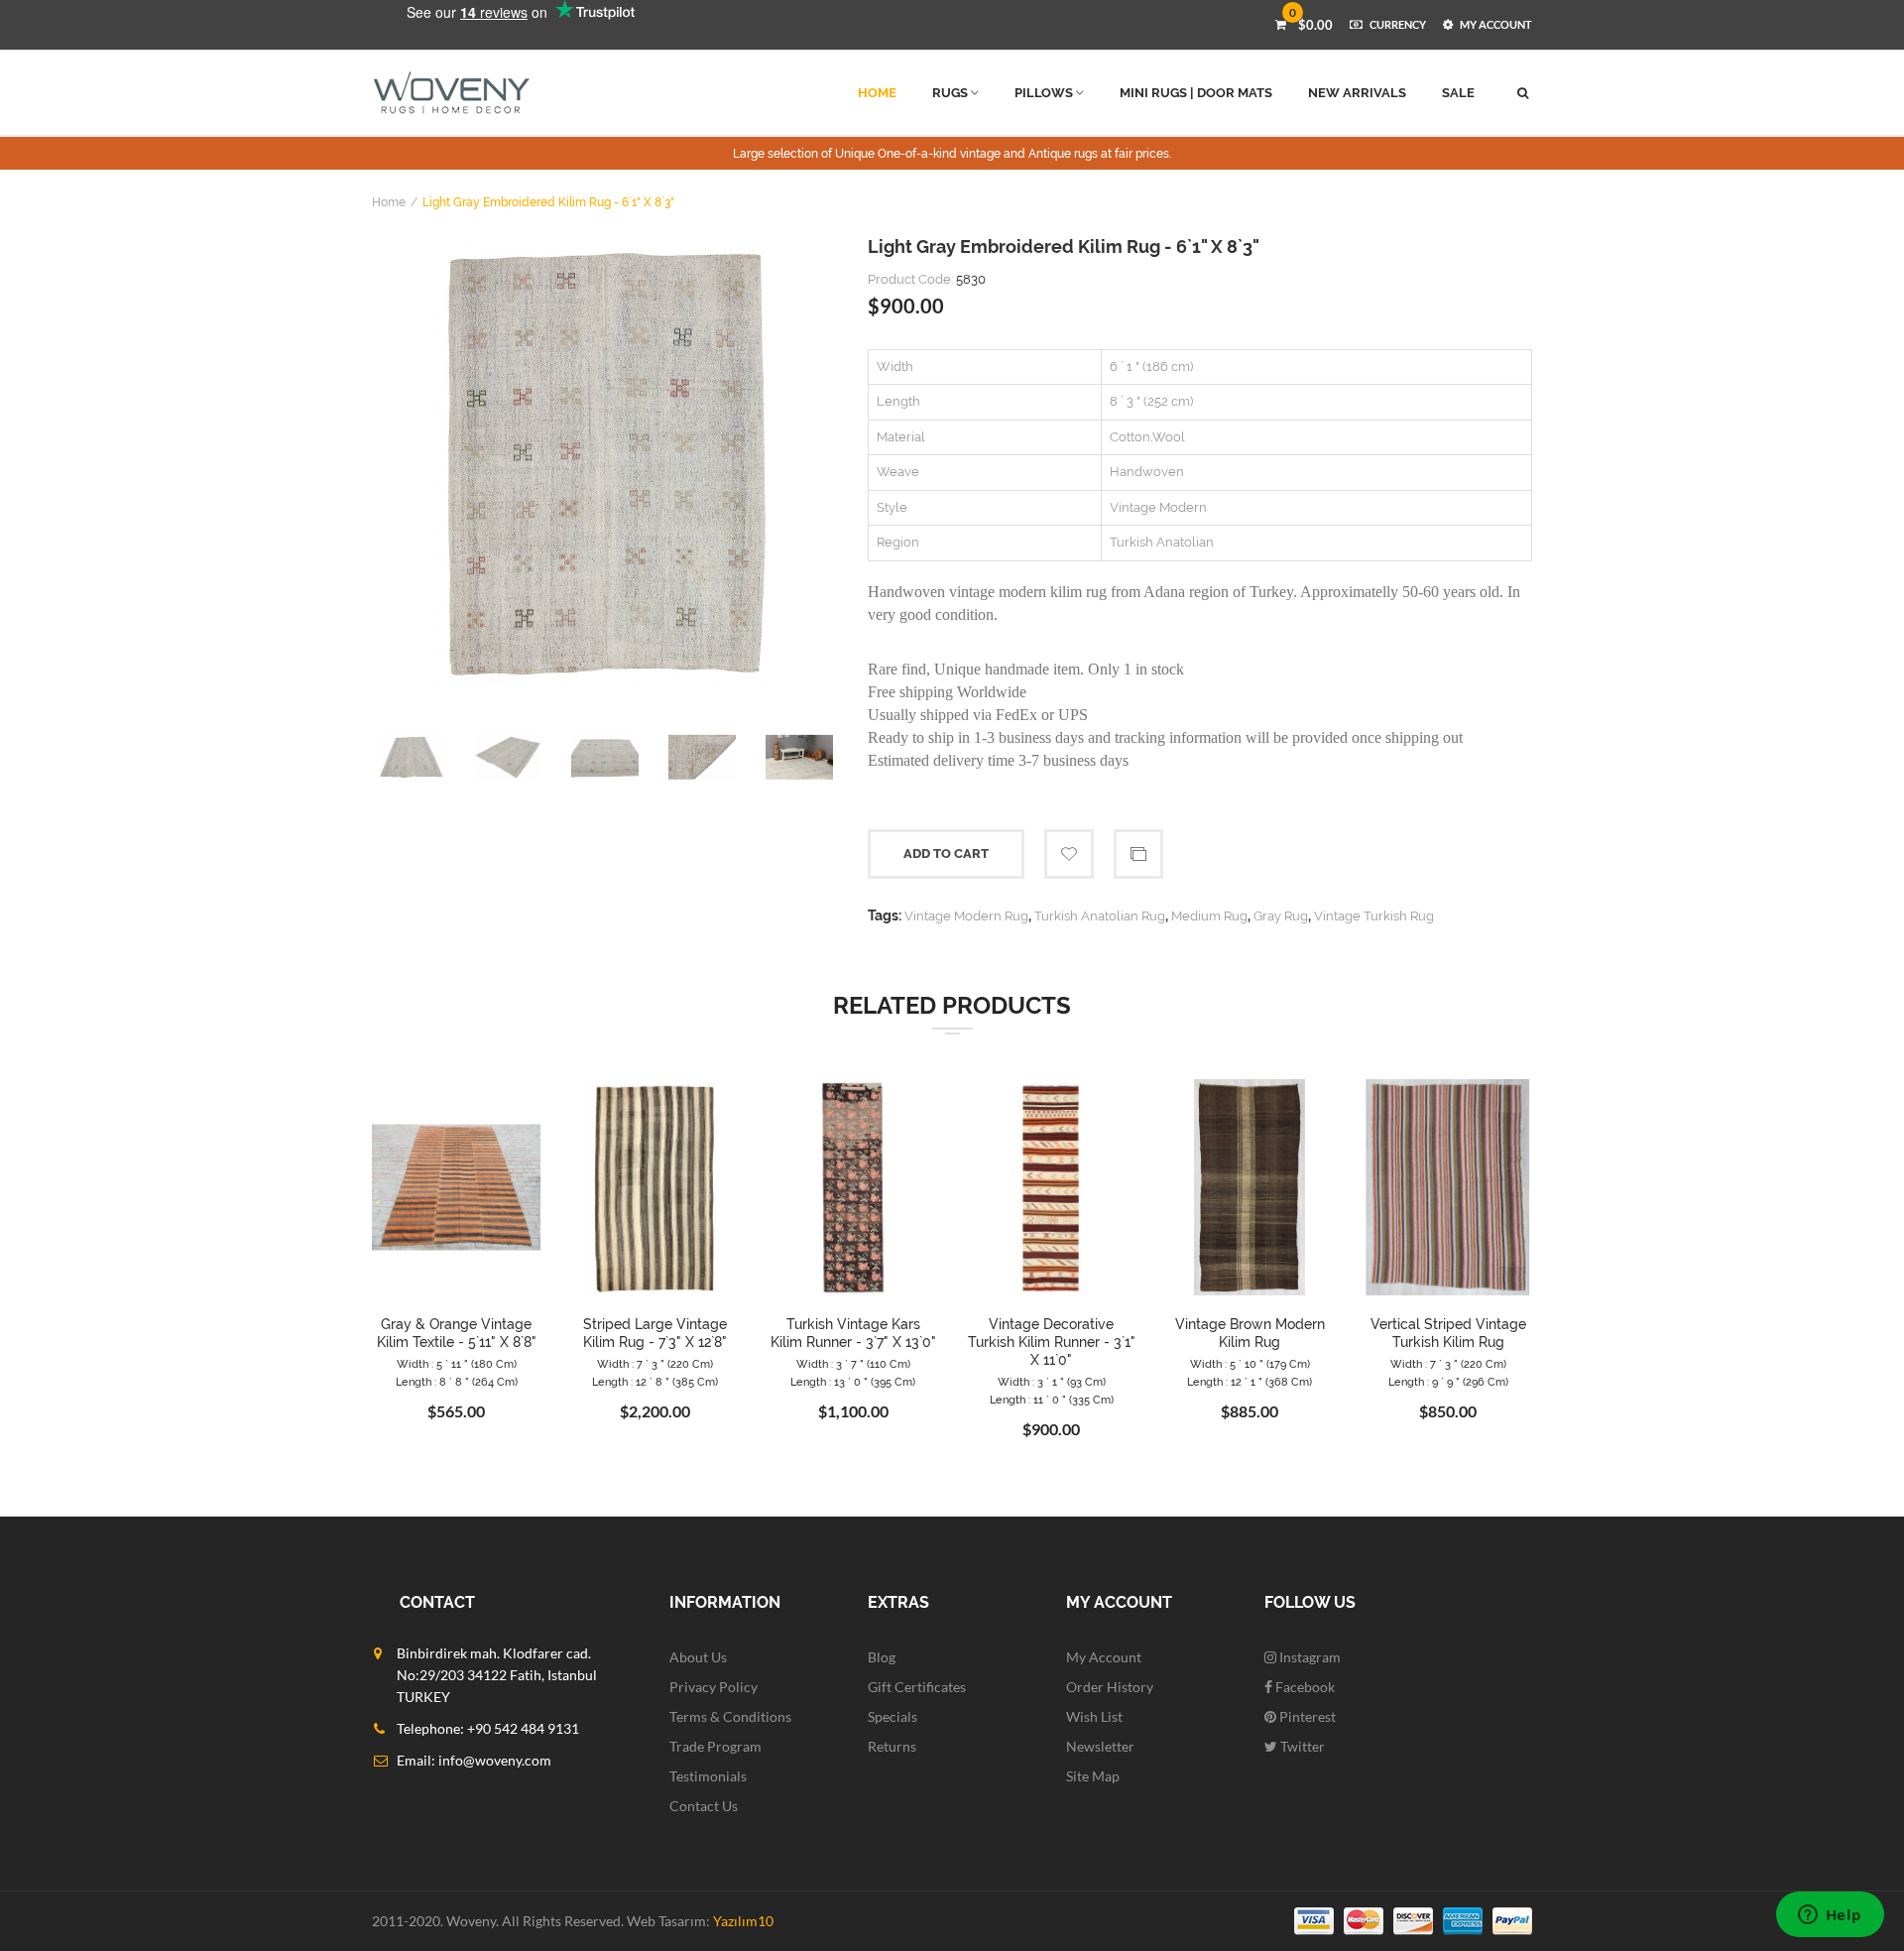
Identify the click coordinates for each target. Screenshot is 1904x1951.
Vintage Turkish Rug (1374, 916)
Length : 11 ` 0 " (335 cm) (1052, 1400)
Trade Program (715, 1746)
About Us (698, 1657)
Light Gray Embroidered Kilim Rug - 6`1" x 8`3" (548, 202)
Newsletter (1100, 1746)
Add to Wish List (1069, 854)
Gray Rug (1281, 916)
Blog (882, 1657)
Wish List (1094, 1716)
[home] (452, 93)
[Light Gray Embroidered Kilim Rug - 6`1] (605, 462)
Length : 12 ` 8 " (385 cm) (655, 1382)
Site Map (1093, 1776)
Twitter (1301, 1746)
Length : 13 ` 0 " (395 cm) (853, 1382)
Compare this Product (1138, 854)
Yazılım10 (743, 1921)
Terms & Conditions (730, 1716)
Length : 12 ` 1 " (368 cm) (1249, 1382)
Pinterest (1306, 1716)
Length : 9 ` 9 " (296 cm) (1448, 1382)
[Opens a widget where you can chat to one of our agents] (1830, 1916)
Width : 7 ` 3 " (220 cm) (655, 1364)
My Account (1104, 1657)
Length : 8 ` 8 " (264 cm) (457, 1382)
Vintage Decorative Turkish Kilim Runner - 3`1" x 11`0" (1052, 1342)
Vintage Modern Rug (966, 916)
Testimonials (708, 1776)
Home (389, 202)
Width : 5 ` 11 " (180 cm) (457, 1364)
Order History (1110, 1687)
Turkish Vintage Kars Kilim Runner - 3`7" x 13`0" (853, 1333)
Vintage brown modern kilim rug (1250, 1333)
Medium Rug (1209, 916)
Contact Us (704, 1806)
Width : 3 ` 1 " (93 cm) (1052, 1382)
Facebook (1304, 1687)
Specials (892, 1716)
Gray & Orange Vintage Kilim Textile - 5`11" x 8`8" (457, 1333)
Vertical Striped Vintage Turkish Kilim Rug (1448, 1333)
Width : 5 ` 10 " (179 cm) (1250, 1364)
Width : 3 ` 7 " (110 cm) (853, 1364)
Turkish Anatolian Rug (1100, 916)
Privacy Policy (714, 1687)
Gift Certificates (917, 1687)
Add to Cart (946, 854)
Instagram (1309, 1657)
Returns (892, 1746)
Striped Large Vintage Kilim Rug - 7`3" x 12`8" (655, 1333)
